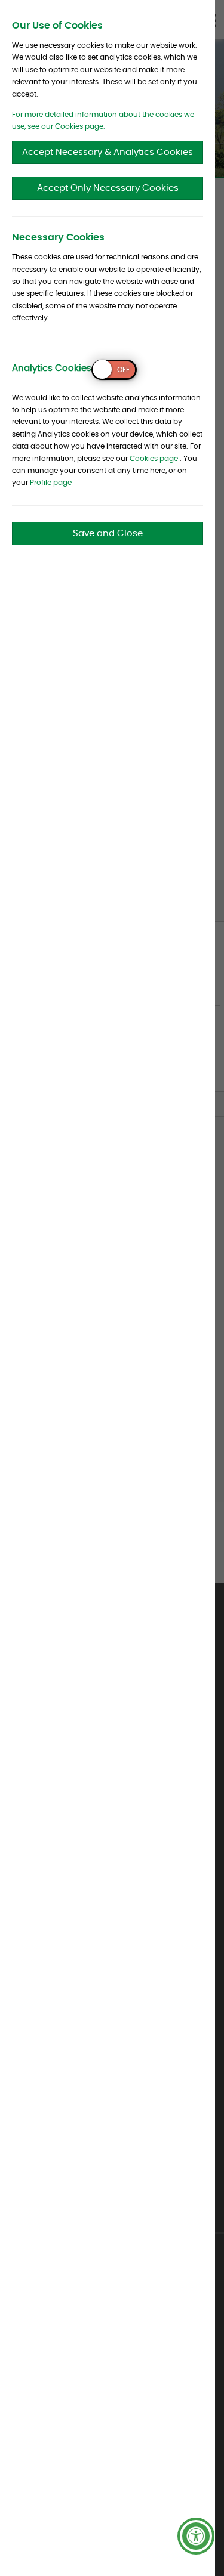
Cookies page (154, 459)
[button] (196, 2536)
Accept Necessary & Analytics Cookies (108, 152)
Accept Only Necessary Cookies (108, 188)
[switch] (114, 370)
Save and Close (108, 534)
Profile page (51, 483)
